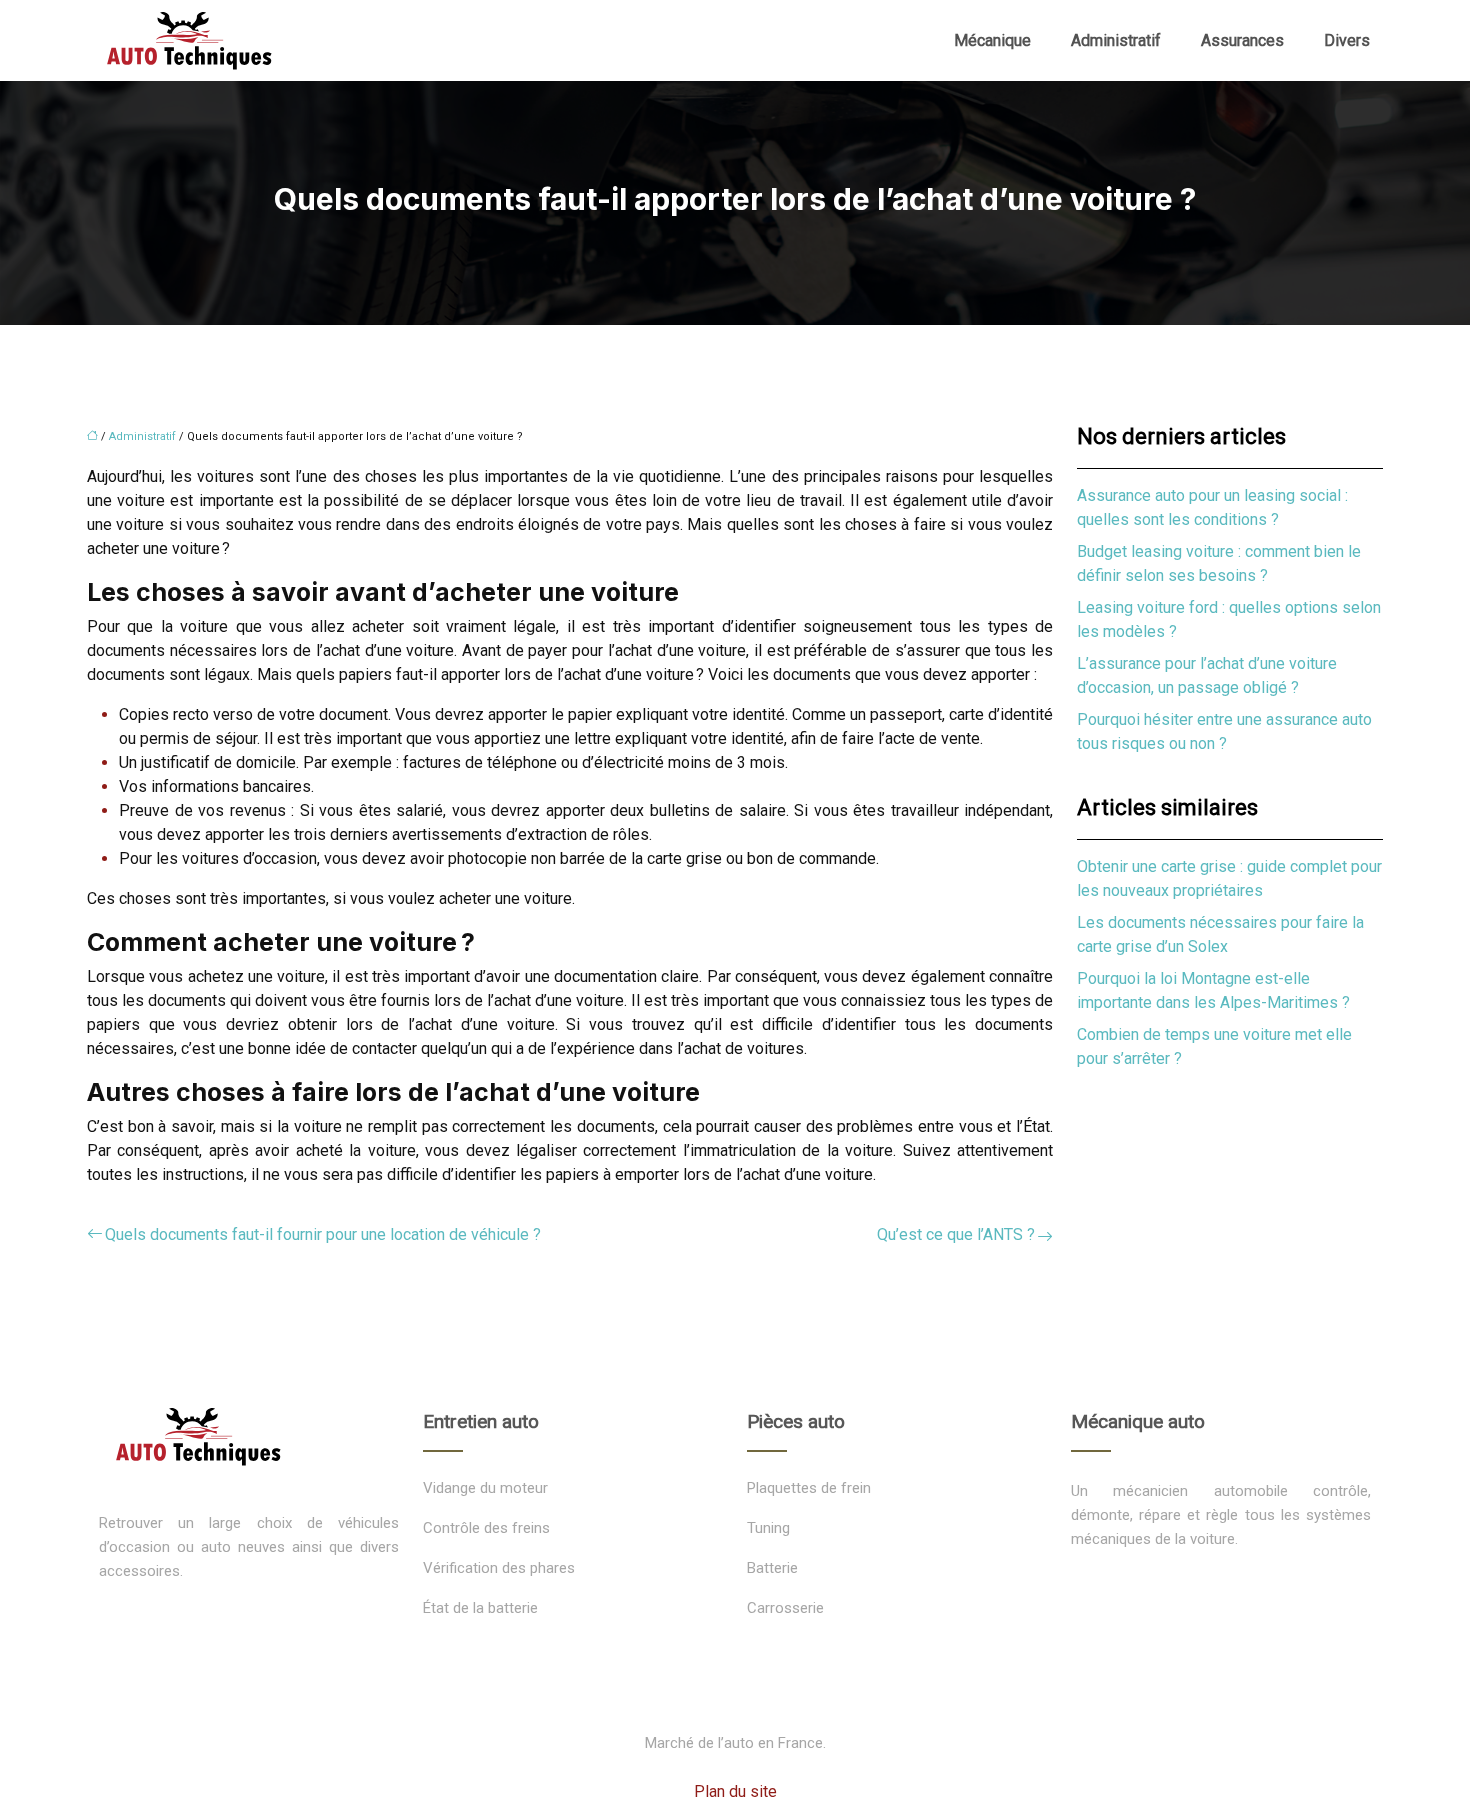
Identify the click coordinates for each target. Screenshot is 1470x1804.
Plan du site (735, 1791)
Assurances (1242, 40)
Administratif (1116, 40)
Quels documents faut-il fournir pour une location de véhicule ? (323, 1234)
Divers (1347, 40)
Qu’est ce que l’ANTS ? (956, 1234)
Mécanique (992, 40)
